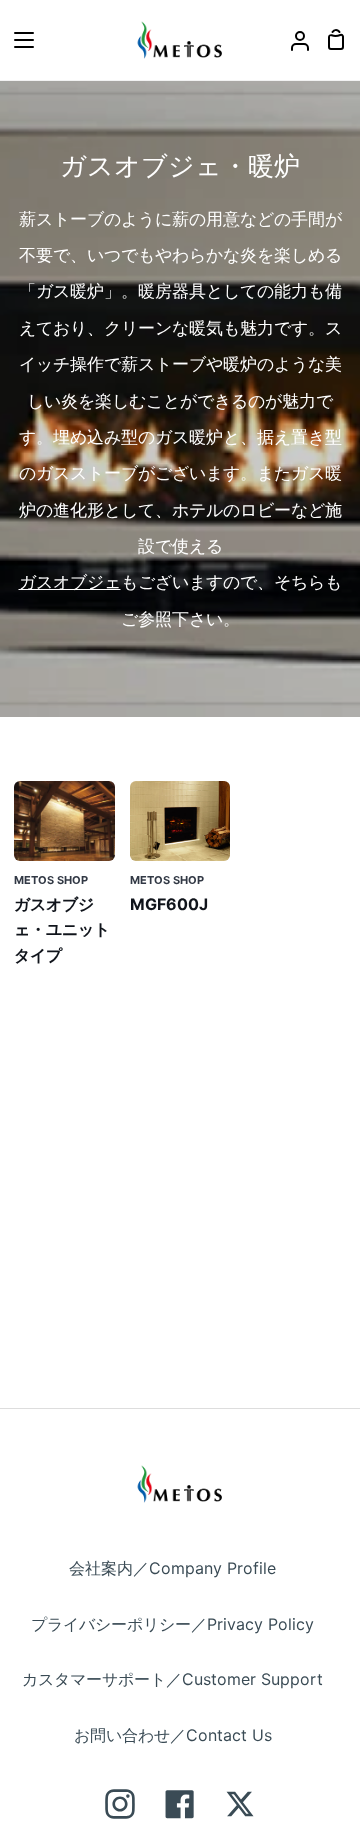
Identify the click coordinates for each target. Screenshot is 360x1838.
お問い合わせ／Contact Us (173, 1735)
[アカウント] (292, 40)
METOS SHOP (51, 880)
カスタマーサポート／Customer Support (172, 1679)
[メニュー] (18, 40)
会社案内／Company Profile (172, 1568)
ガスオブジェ (70, 582)
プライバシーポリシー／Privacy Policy (172, 1624)
